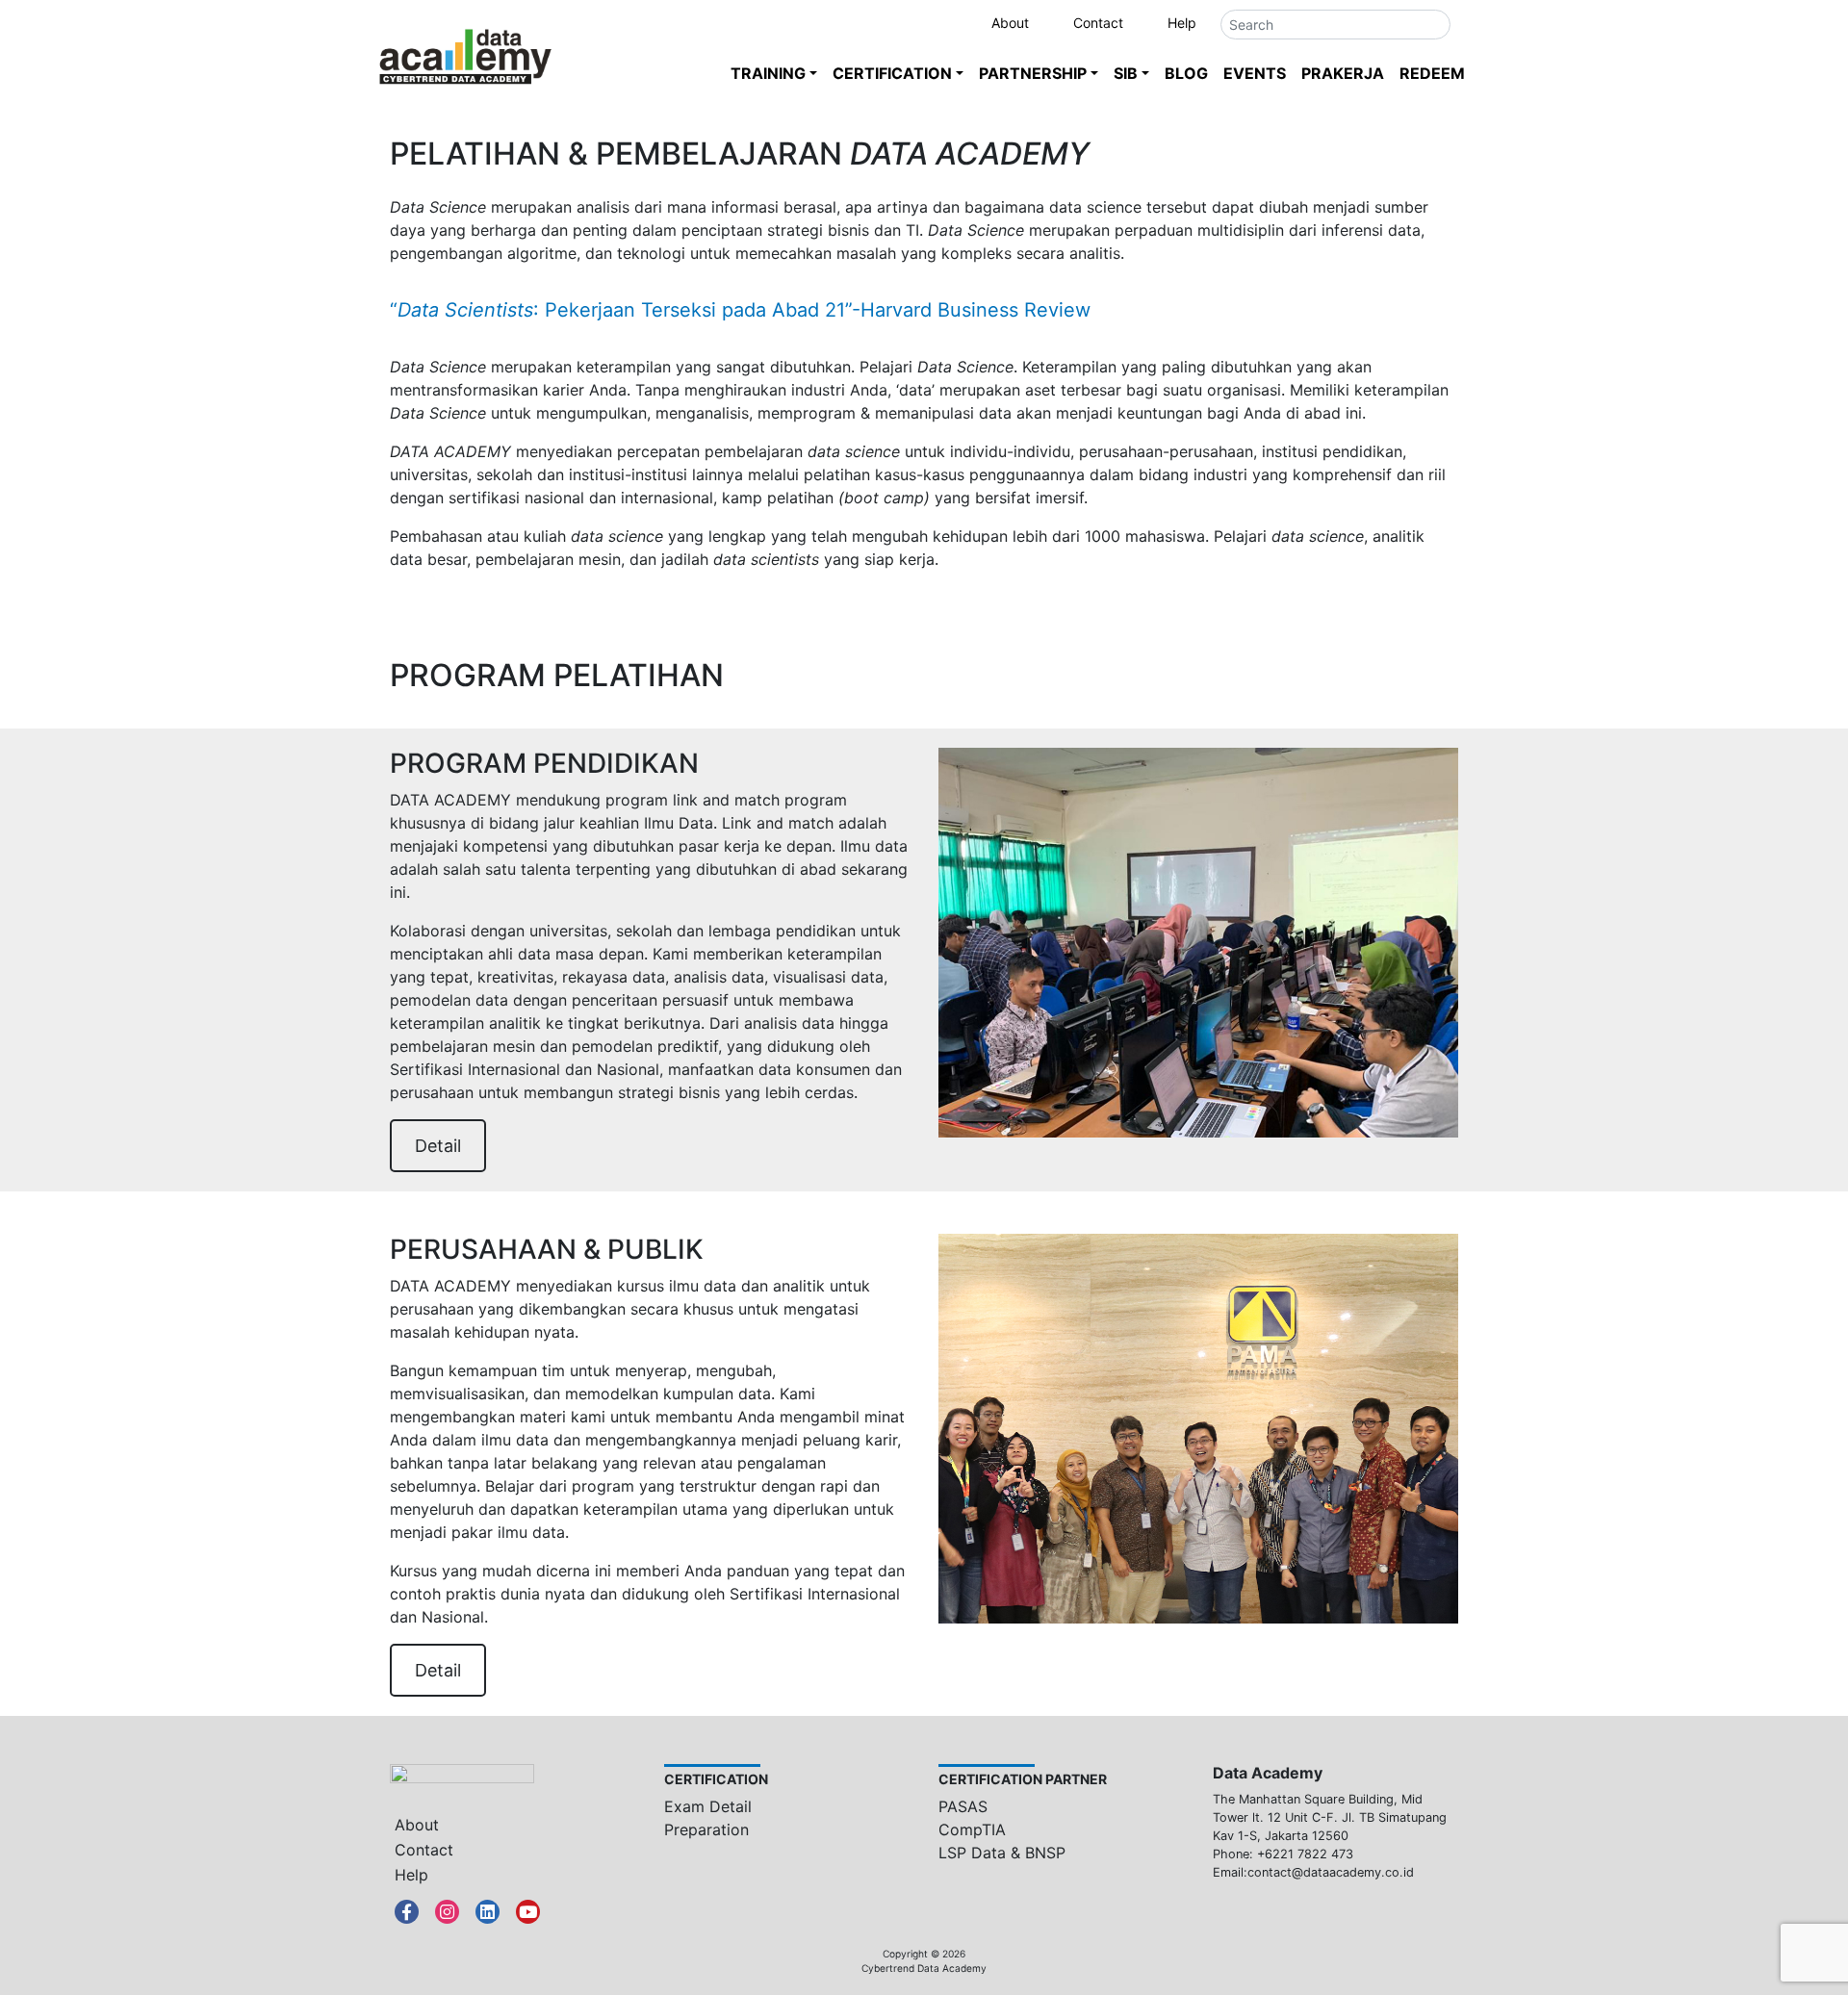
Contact (1098, 23)
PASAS (963, 1806)
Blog (1186, 73)
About (1010, 23)
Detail (438, 1146)
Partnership (1033, 73)
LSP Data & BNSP (1002, 1853)
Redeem (1432, 73)
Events (1255, 73)
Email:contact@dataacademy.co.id (1313, 1872)
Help (1182, 23)
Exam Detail (708, 1806)
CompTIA (972, 1829)
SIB (1126, 73)
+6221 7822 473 (1305, 1854)
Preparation (706, 1829)
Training (768, 73)
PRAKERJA (1343, 73)
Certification (892, 73)
